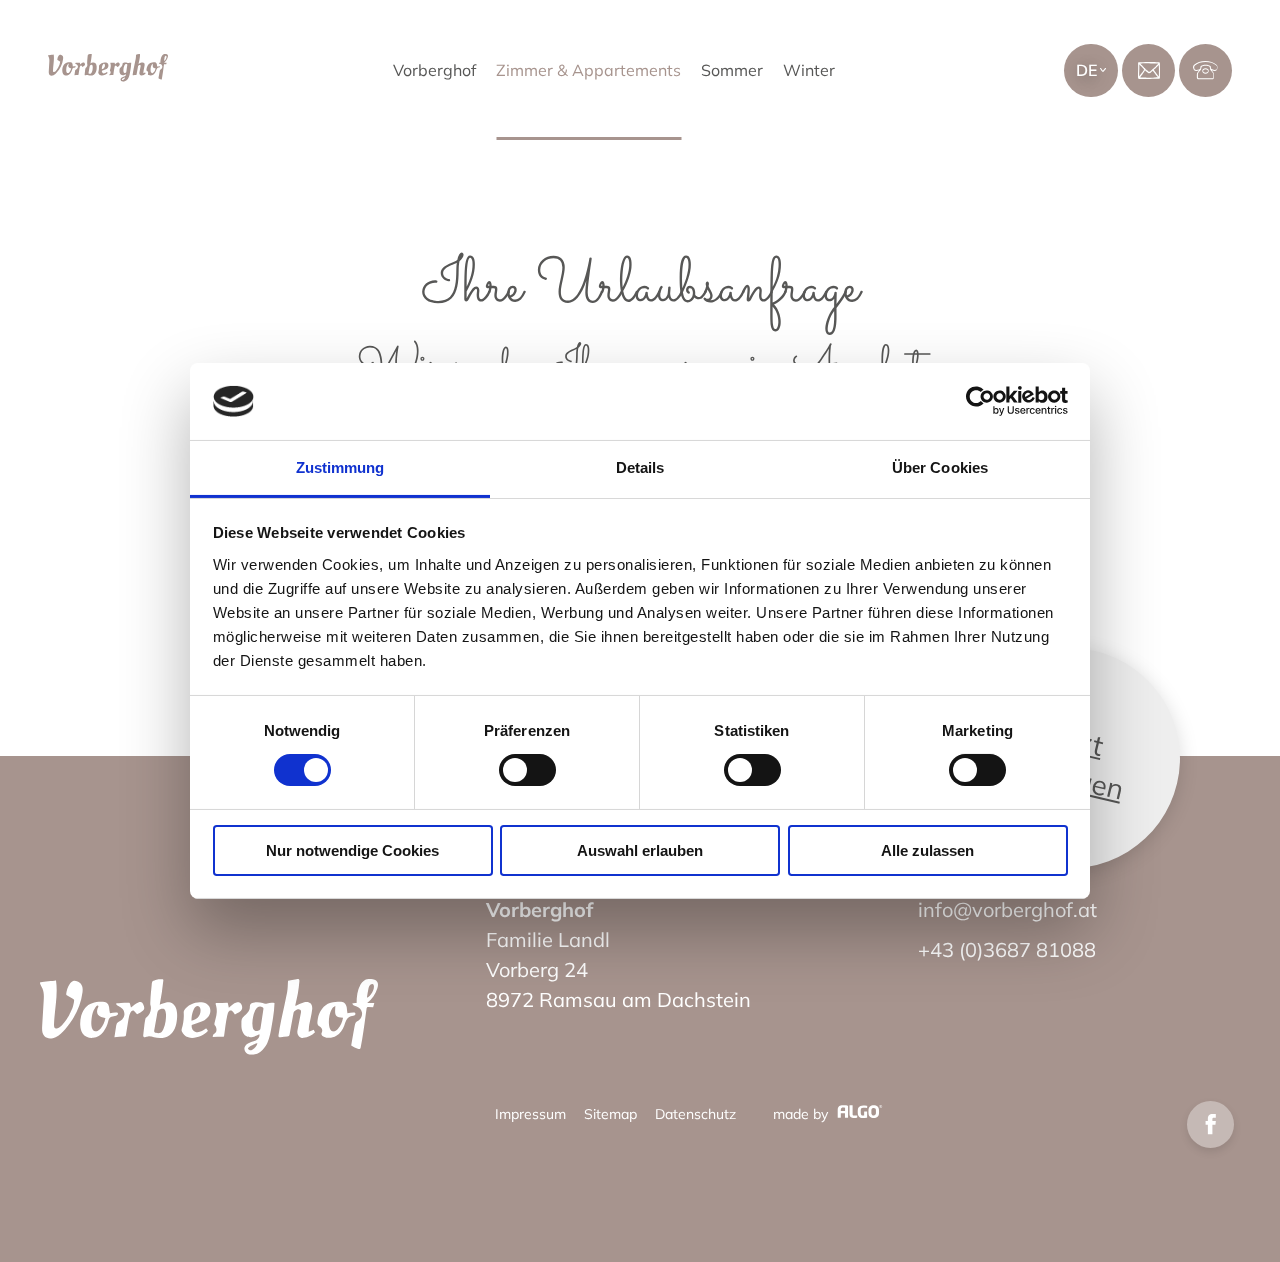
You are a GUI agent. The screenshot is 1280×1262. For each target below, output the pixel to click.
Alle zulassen (927, 850)
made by (802, 1114)
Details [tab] (640, 467)
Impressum (530, 1114)
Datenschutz (695, 1114)
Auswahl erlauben (640, 850)
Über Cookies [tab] (940, 467)
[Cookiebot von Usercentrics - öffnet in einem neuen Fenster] (980, 401)
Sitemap (610, 1114)
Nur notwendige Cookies (352, 850)
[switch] (527, 770)
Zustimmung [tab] (340, 467)
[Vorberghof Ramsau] (209, 1021)
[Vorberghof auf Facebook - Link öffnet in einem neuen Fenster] (1210, 1124)
